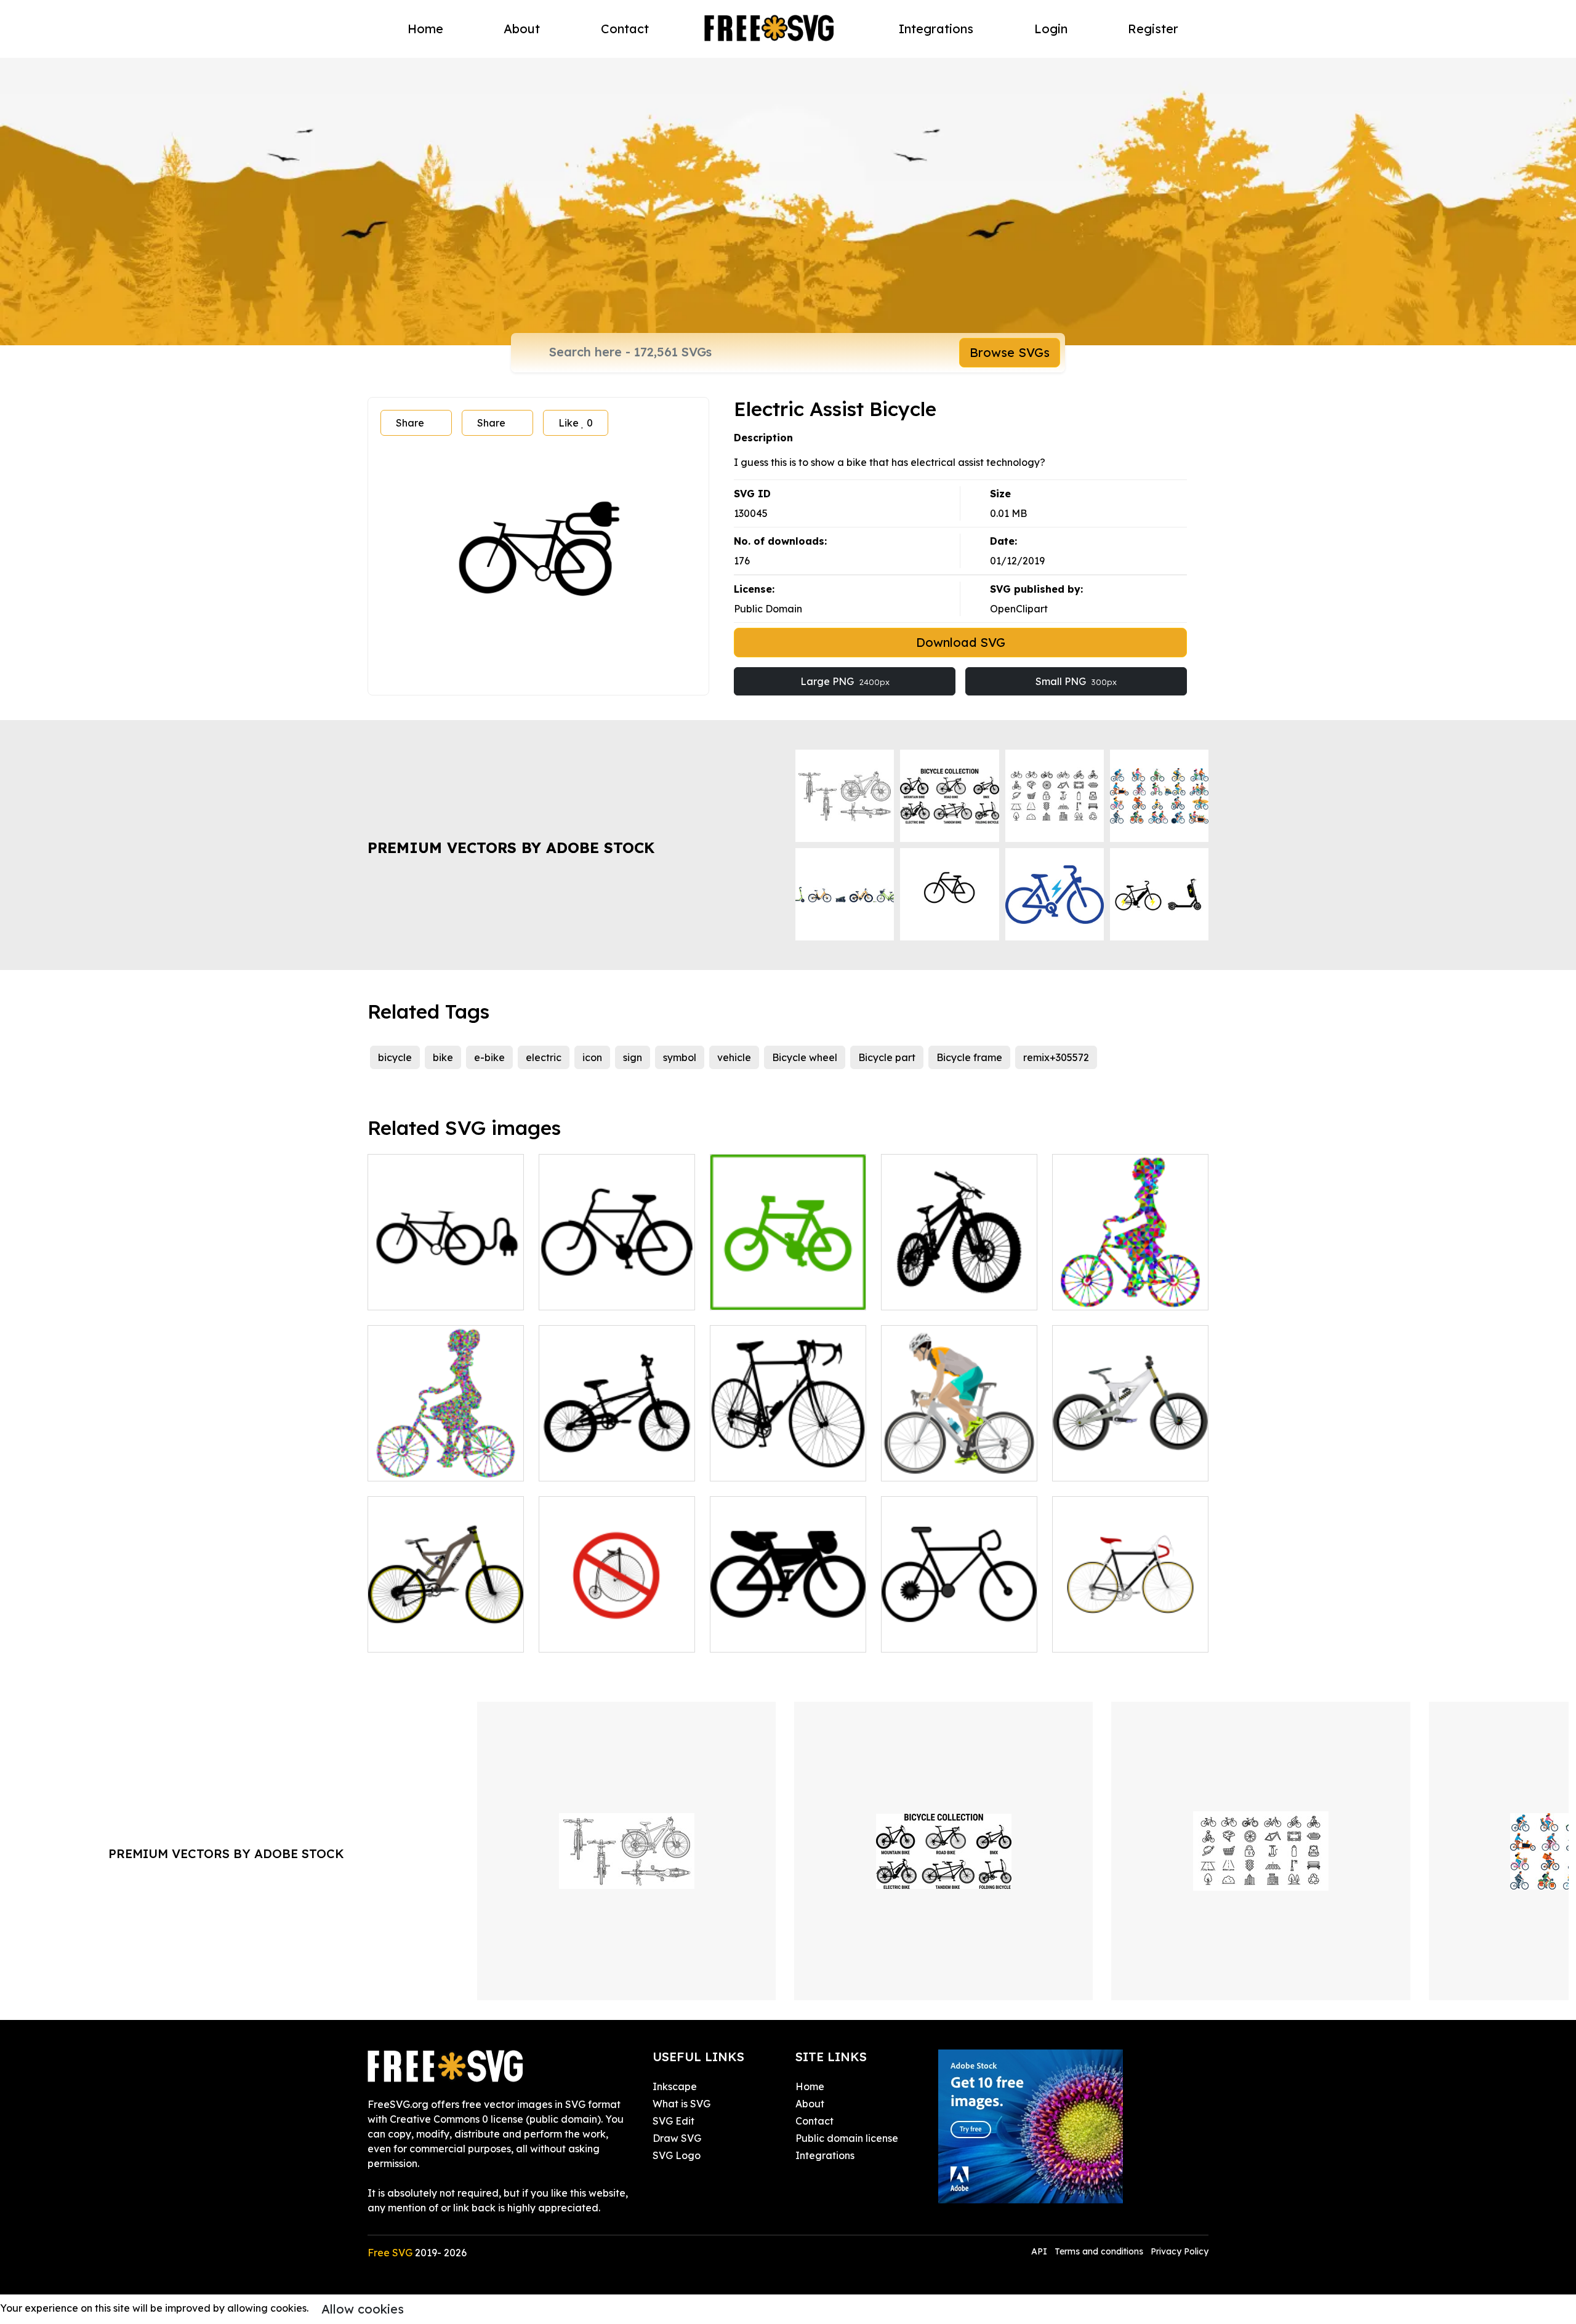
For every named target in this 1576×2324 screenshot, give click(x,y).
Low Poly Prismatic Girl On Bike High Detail (446, 1457)
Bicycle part (887, 1057)
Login (1051, 29)
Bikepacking (753, 1635)
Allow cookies (363, 2309)
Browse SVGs (1010, 352)
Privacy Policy (1180, 2251)
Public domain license (847, 2138)
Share (410, 423)
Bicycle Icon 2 (585, 1293)
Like (576, 423)
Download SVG (961, 642)
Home (425, 29)
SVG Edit (673, 2121)
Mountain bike (928, 1293)
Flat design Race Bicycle (1125, 1635)
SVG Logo (677, 2155)
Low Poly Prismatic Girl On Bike (1131, 1286)
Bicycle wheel (805, 1057)
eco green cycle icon (773, 1293)
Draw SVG (677, 2138)
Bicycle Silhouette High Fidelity (617, 1457)
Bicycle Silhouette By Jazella (788, 1457)
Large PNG (845, 681)
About (522, 29)
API (1040, 2251)
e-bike (489, 1057)
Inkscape (675, 2086)
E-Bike (397, 1293)
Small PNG (1076, 681)
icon (592, 1057)
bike (443, 1057)
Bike (905, 1635)
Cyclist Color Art (932, 1464)
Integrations (936, 29)
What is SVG (681, 2104)
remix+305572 (1056, 1057)
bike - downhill (1100, 1464)
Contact (625, 29)
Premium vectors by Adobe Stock (511, 847)
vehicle (734, 1057)
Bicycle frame (969, 1057)
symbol (680, 1057)
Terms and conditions (1099, 2251)
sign (633, 1057)
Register (1153, 29)
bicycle (395, 1057)
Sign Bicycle (581, 1635)
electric (544, 1057)
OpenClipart (1019, 609)
